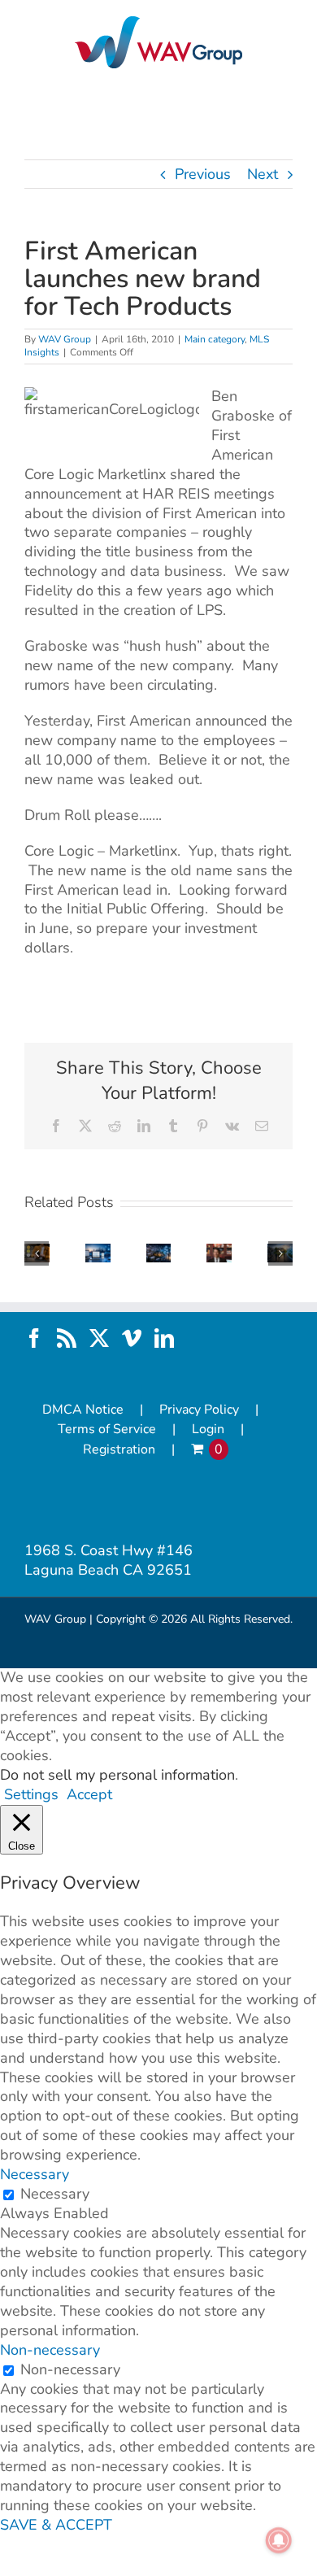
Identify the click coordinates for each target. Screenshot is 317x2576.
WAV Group (65, 339)
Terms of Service (107, 1430)
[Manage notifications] (279, 2540)
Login (208, 1430)
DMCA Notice (83, 1410)
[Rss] (67, 1338)
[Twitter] (99, 1338)
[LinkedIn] (164, 1338)
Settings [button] (31, 1794)
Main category (215, 339)
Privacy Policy (199, 1410)
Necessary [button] (35, 2174)
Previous (203, 174)
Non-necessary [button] (50, 2350)
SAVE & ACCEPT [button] (56, 2525)
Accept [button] (89, 1795)
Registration (119, 1450)
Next (263, 174)
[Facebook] (34, 1338)
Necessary (55, 2194)
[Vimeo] (132, 1338)
